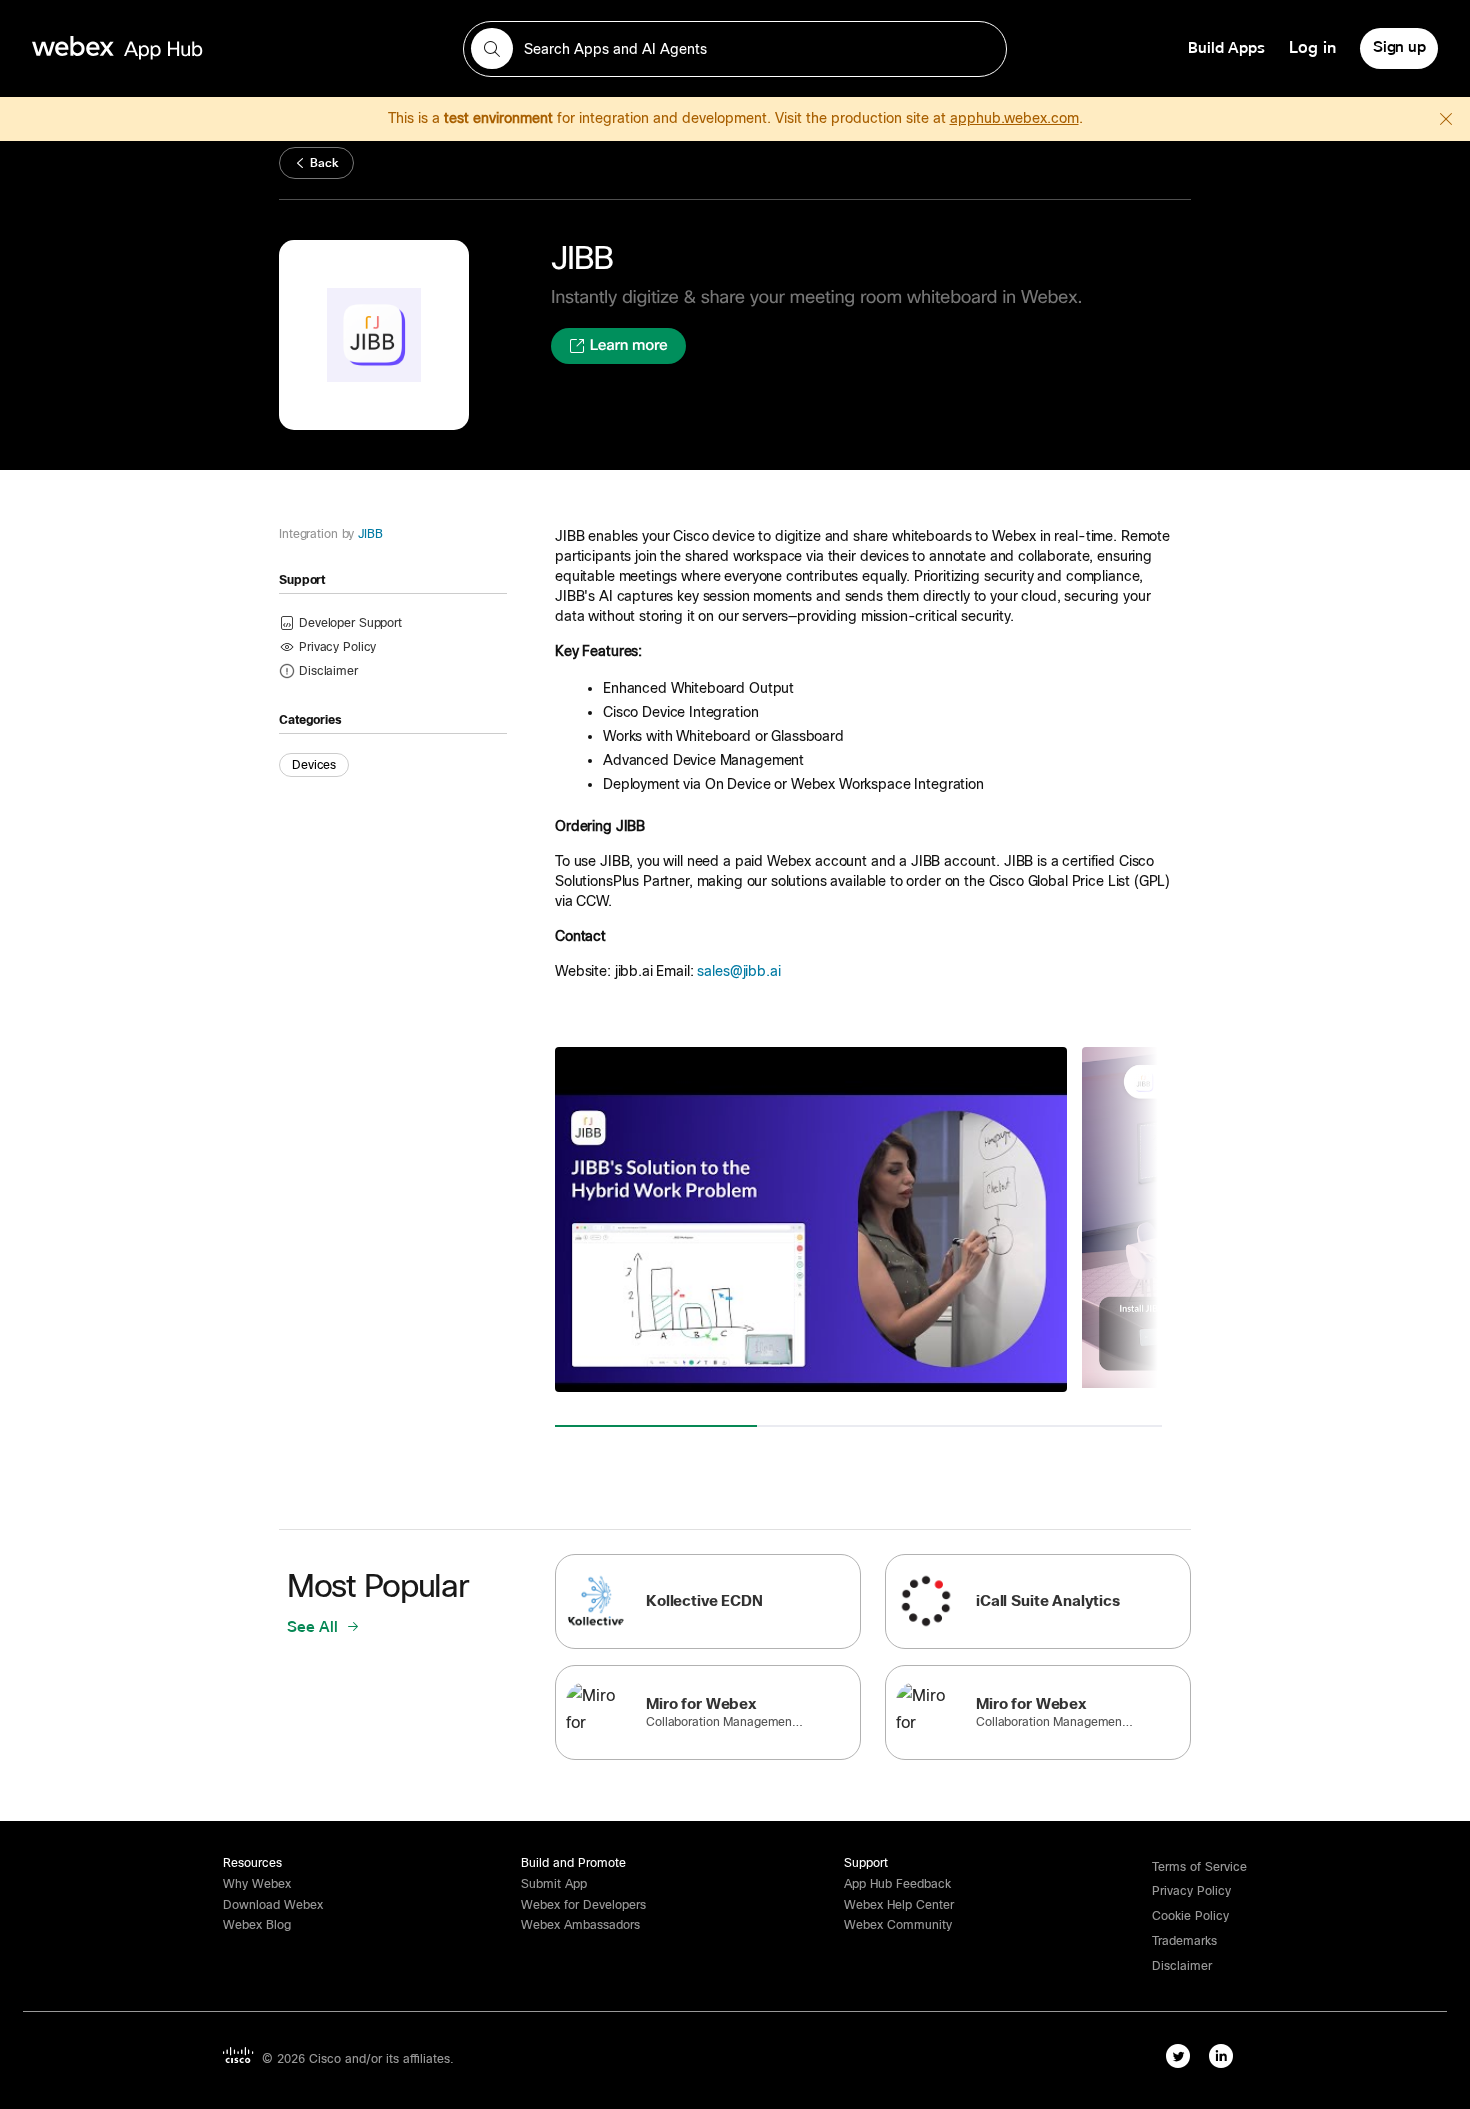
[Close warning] (1446, 119)
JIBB (370, 534)
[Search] (492, 49)
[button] (328, 670)
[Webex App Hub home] (235, 48)
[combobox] (735, 49)
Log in (1312, 48)
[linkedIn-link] (1221, 2056)
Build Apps (1226, 48)
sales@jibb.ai (738, 971)
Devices (314, 765)
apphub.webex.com (1014, 118)
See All (314, 1627)
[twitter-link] (1178, 2056)
